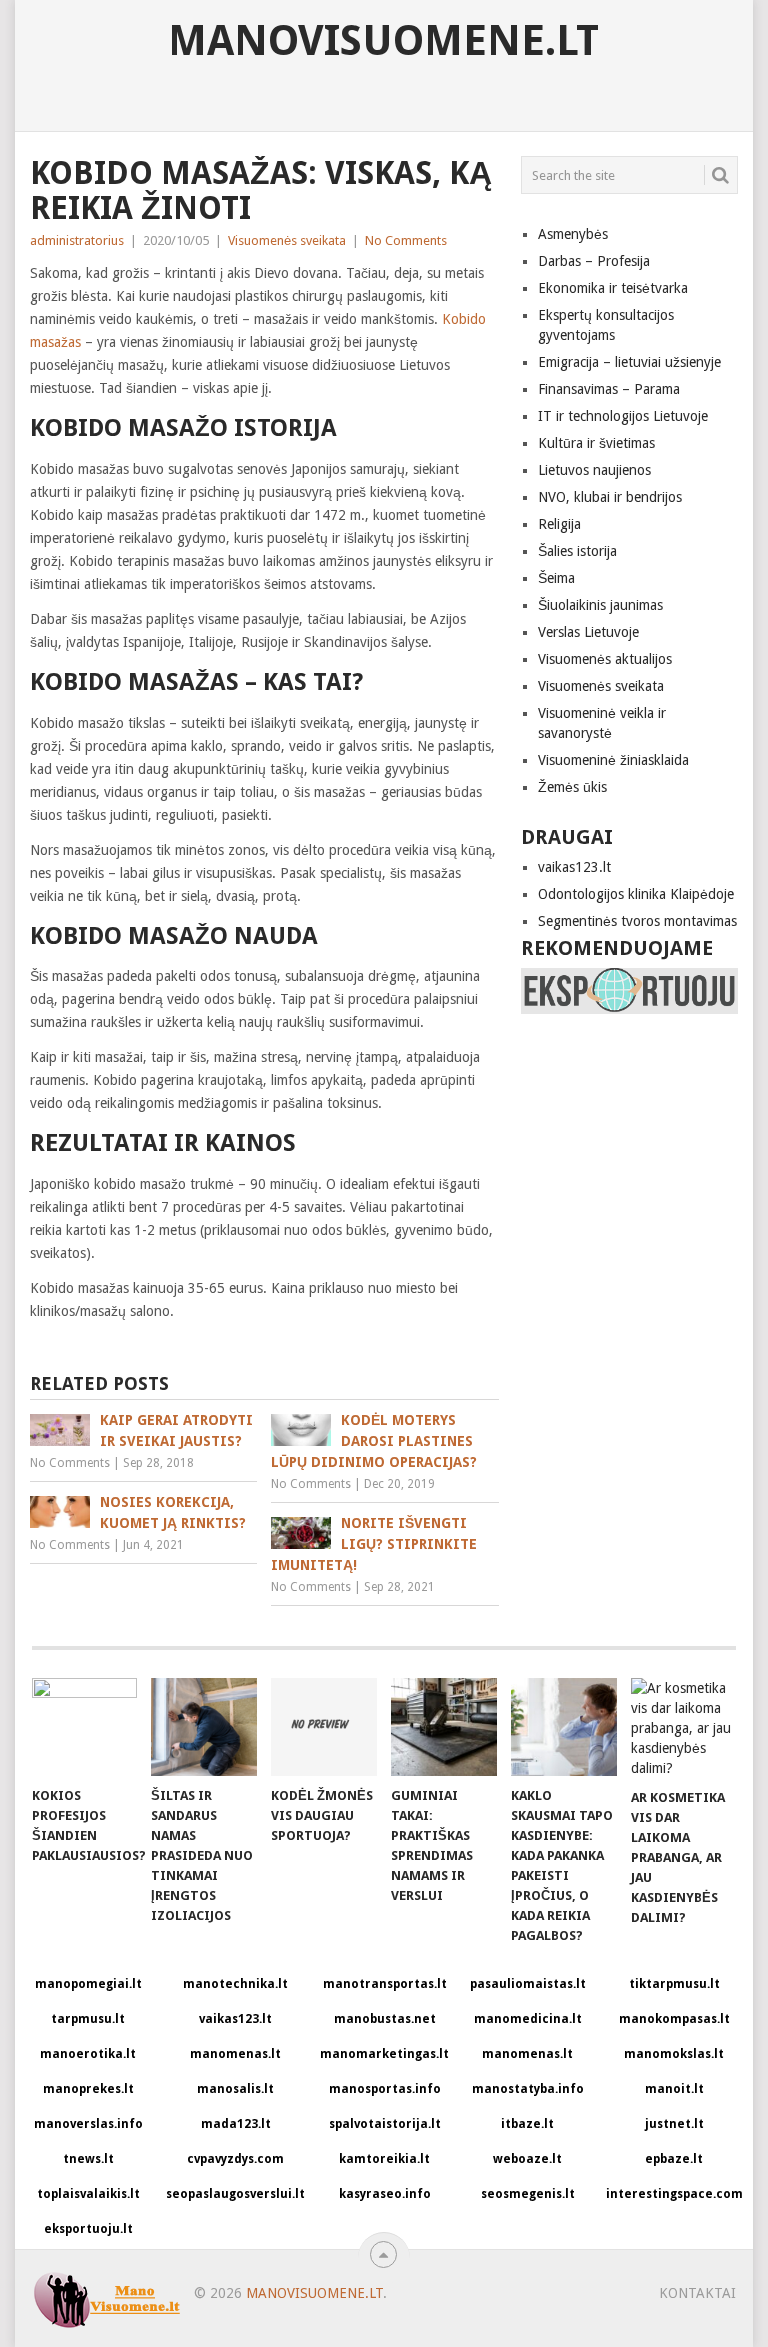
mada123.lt (236, 2124)
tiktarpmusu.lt (674, 1984)
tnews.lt (88, 2159)
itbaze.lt (527, 2124)
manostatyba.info (528, 2089)
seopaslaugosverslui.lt (235, 2194)
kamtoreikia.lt (384, 2159)
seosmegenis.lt (528, 2194)
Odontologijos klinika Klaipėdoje (636, 894)
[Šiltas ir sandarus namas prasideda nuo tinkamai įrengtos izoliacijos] (204, 1727)
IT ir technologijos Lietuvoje (623, 416)
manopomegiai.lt (88, 1984)
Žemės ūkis (572, 787)
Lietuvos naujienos (594, 470)
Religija (559, 524)
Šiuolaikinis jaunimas (600, 605)
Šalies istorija (577, 551)
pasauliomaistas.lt (528, 1984)
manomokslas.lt (674, 2054)
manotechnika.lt (235, 1984)
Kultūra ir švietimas (596, 443)
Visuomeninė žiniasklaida (613, 760)
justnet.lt (674, 2124)
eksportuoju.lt (88, 2229)
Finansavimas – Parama (609, 389)
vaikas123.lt (574, 867)
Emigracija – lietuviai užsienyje (629, 362)
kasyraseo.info (385, 2194)
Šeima (556, 578)
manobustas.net (385, 2019)
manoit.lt (674, 2089)
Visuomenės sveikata (287, 240)
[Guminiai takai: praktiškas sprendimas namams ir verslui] (444, 1727)
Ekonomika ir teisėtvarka (613, 288)
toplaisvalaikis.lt (88, 2194)
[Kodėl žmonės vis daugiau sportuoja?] (324, 1727)
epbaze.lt (674, 2159)
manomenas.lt (235, 2054)
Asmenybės (573, 234)
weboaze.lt (527, 2159)
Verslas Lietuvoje (588, 632)
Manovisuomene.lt (383, 41)
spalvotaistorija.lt (385, 2124)
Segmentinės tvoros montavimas (637, 921)
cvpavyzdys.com (235, 2159)
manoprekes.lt (88, 2089)
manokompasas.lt (674, 2019)
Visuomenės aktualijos (605, 659)
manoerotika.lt (88, 2054)
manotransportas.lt (385, 1984)
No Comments (406, 240)
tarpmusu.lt (88, 2019)
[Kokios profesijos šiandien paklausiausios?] (85, 1727)
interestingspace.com (674, 2194)
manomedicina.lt (528, 2019)
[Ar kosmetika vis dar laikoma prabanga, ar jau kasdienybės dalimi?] (684, 1728)
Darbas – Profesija (594, 261)
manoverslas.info (88, 2124)
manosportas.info (385, 2089)
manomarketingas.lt (384, 2054)
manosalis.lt (235, 2089)
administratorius (77, 240)
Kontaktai (697, 2293)
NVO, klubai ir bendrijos (610, 497)
